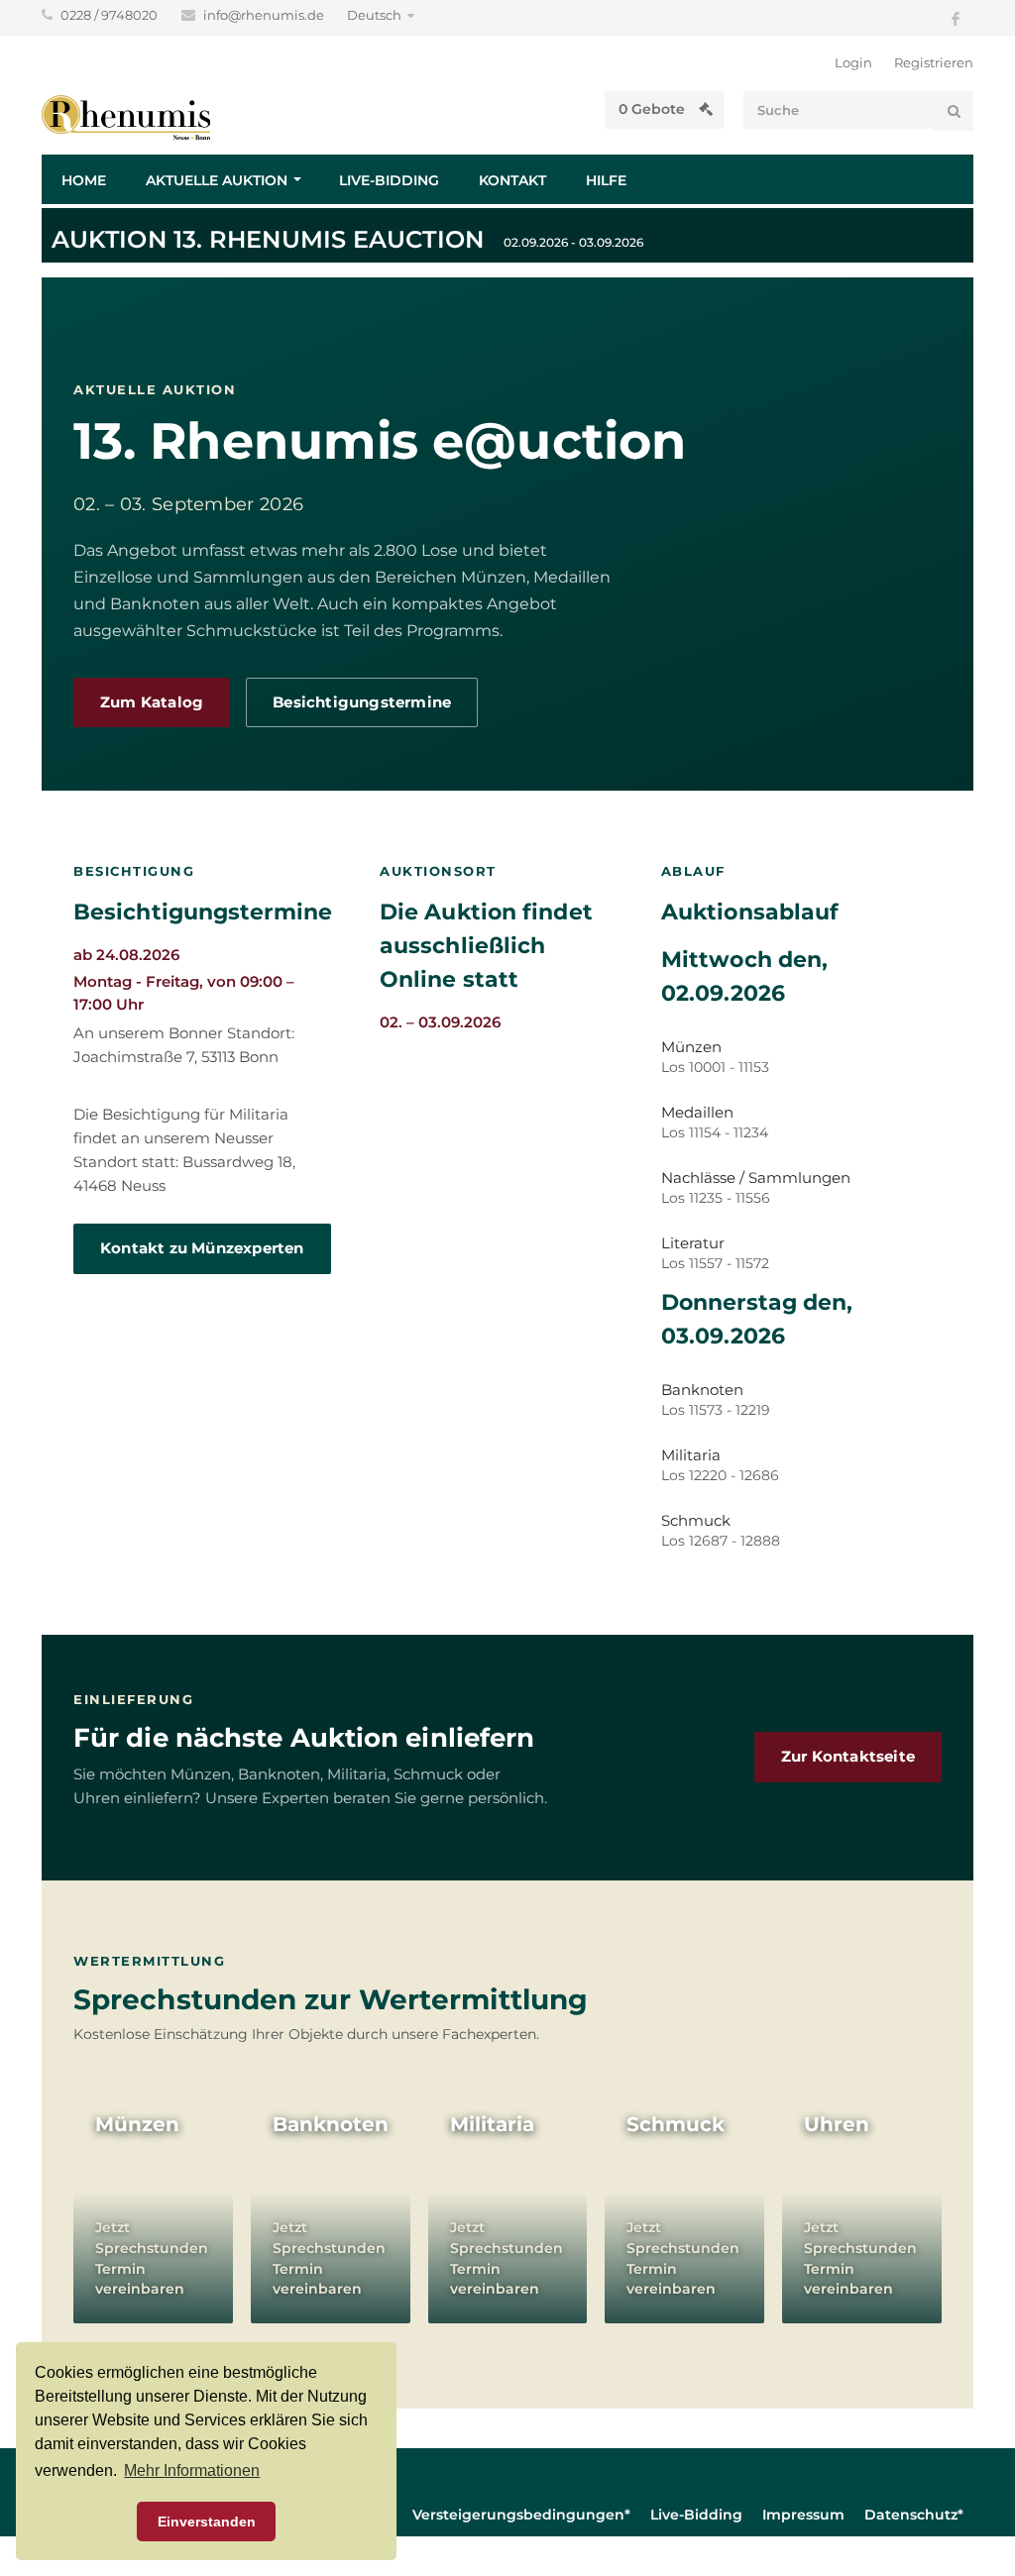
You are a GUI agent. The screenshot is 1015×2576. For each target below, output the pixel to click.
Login (853, 62)
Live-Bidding (389, 180)
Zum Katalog (152, 702)
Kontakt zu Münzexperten (202, 1248)
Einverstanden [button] (207, 2522)
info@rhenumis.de (265, 15)
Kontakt (512, 180)
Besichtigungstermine (362, 702)
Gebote (654, 109)
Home (84, 180)
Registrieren (934, 62)
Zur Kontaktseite (848, 1757)
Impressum (803, 2515)
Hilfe (606, 180)
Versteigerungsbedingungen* (521, 2515)
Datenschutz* (914, 2515)
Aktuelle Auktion (217, 180)
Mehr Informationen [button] (192, 2470)
